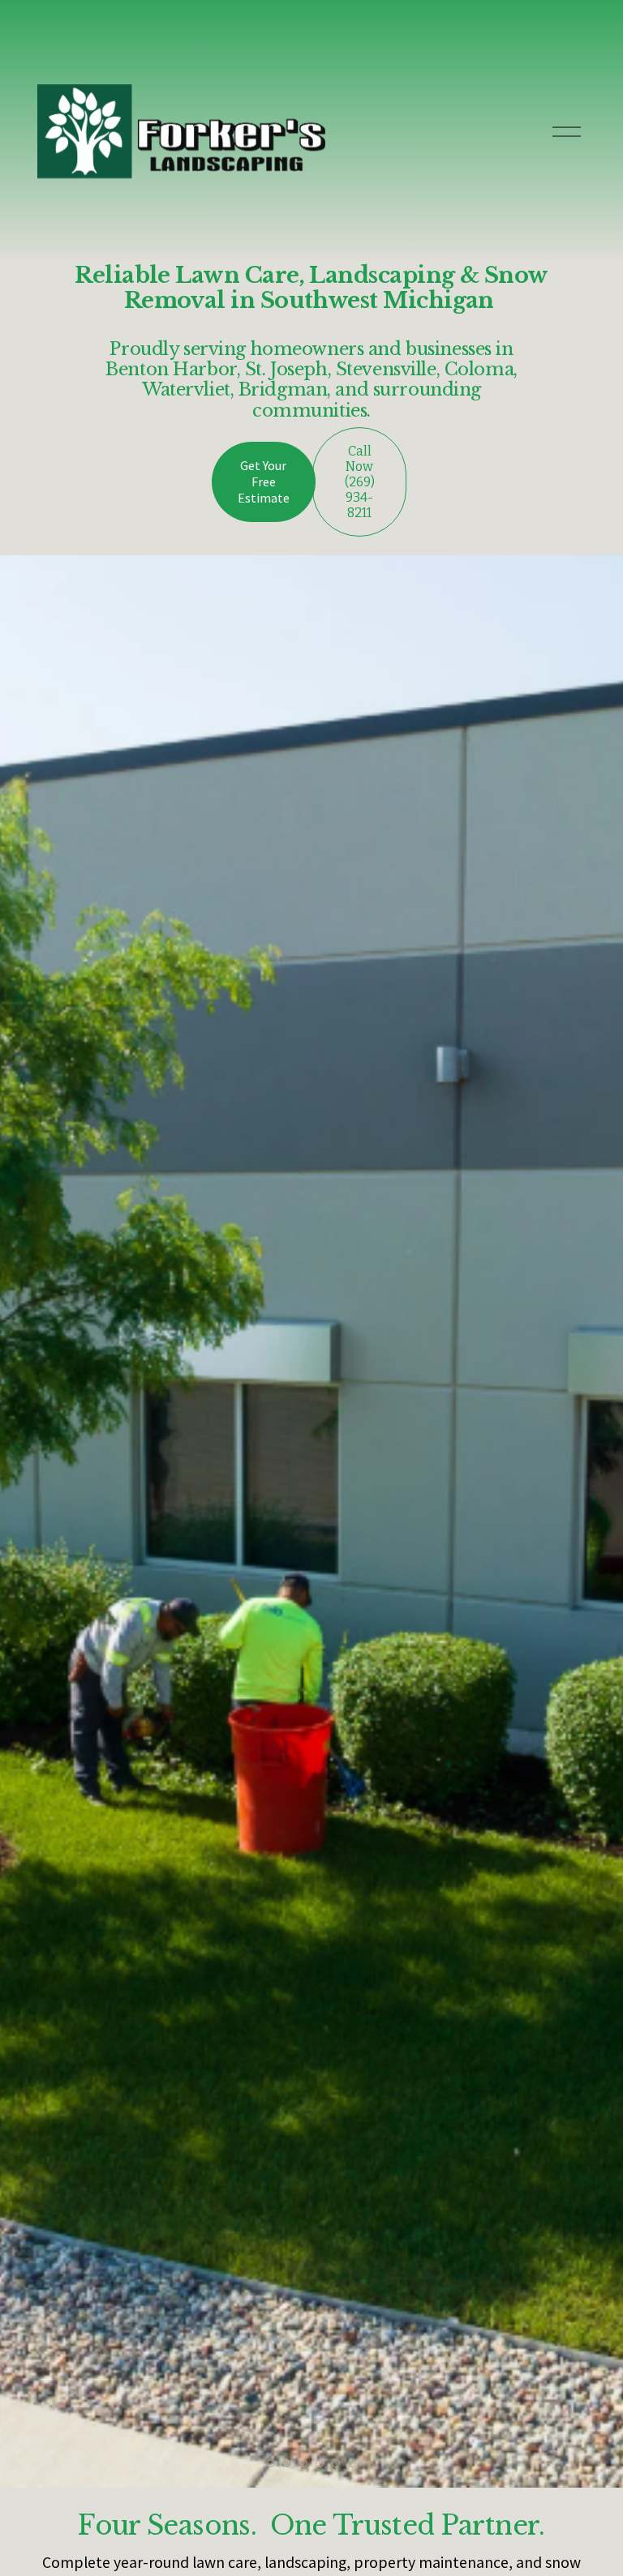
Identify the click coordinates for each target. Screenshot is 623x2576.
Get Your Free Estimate (264, 481)
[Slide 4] (320, 2463)
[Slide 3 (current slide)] (303, 2463)
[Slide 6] (352, 2463)
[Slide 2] (287, 2463)
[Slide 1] (271, 2463)
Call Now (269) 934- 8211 (360, 482)
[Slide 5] (336, 2463)
